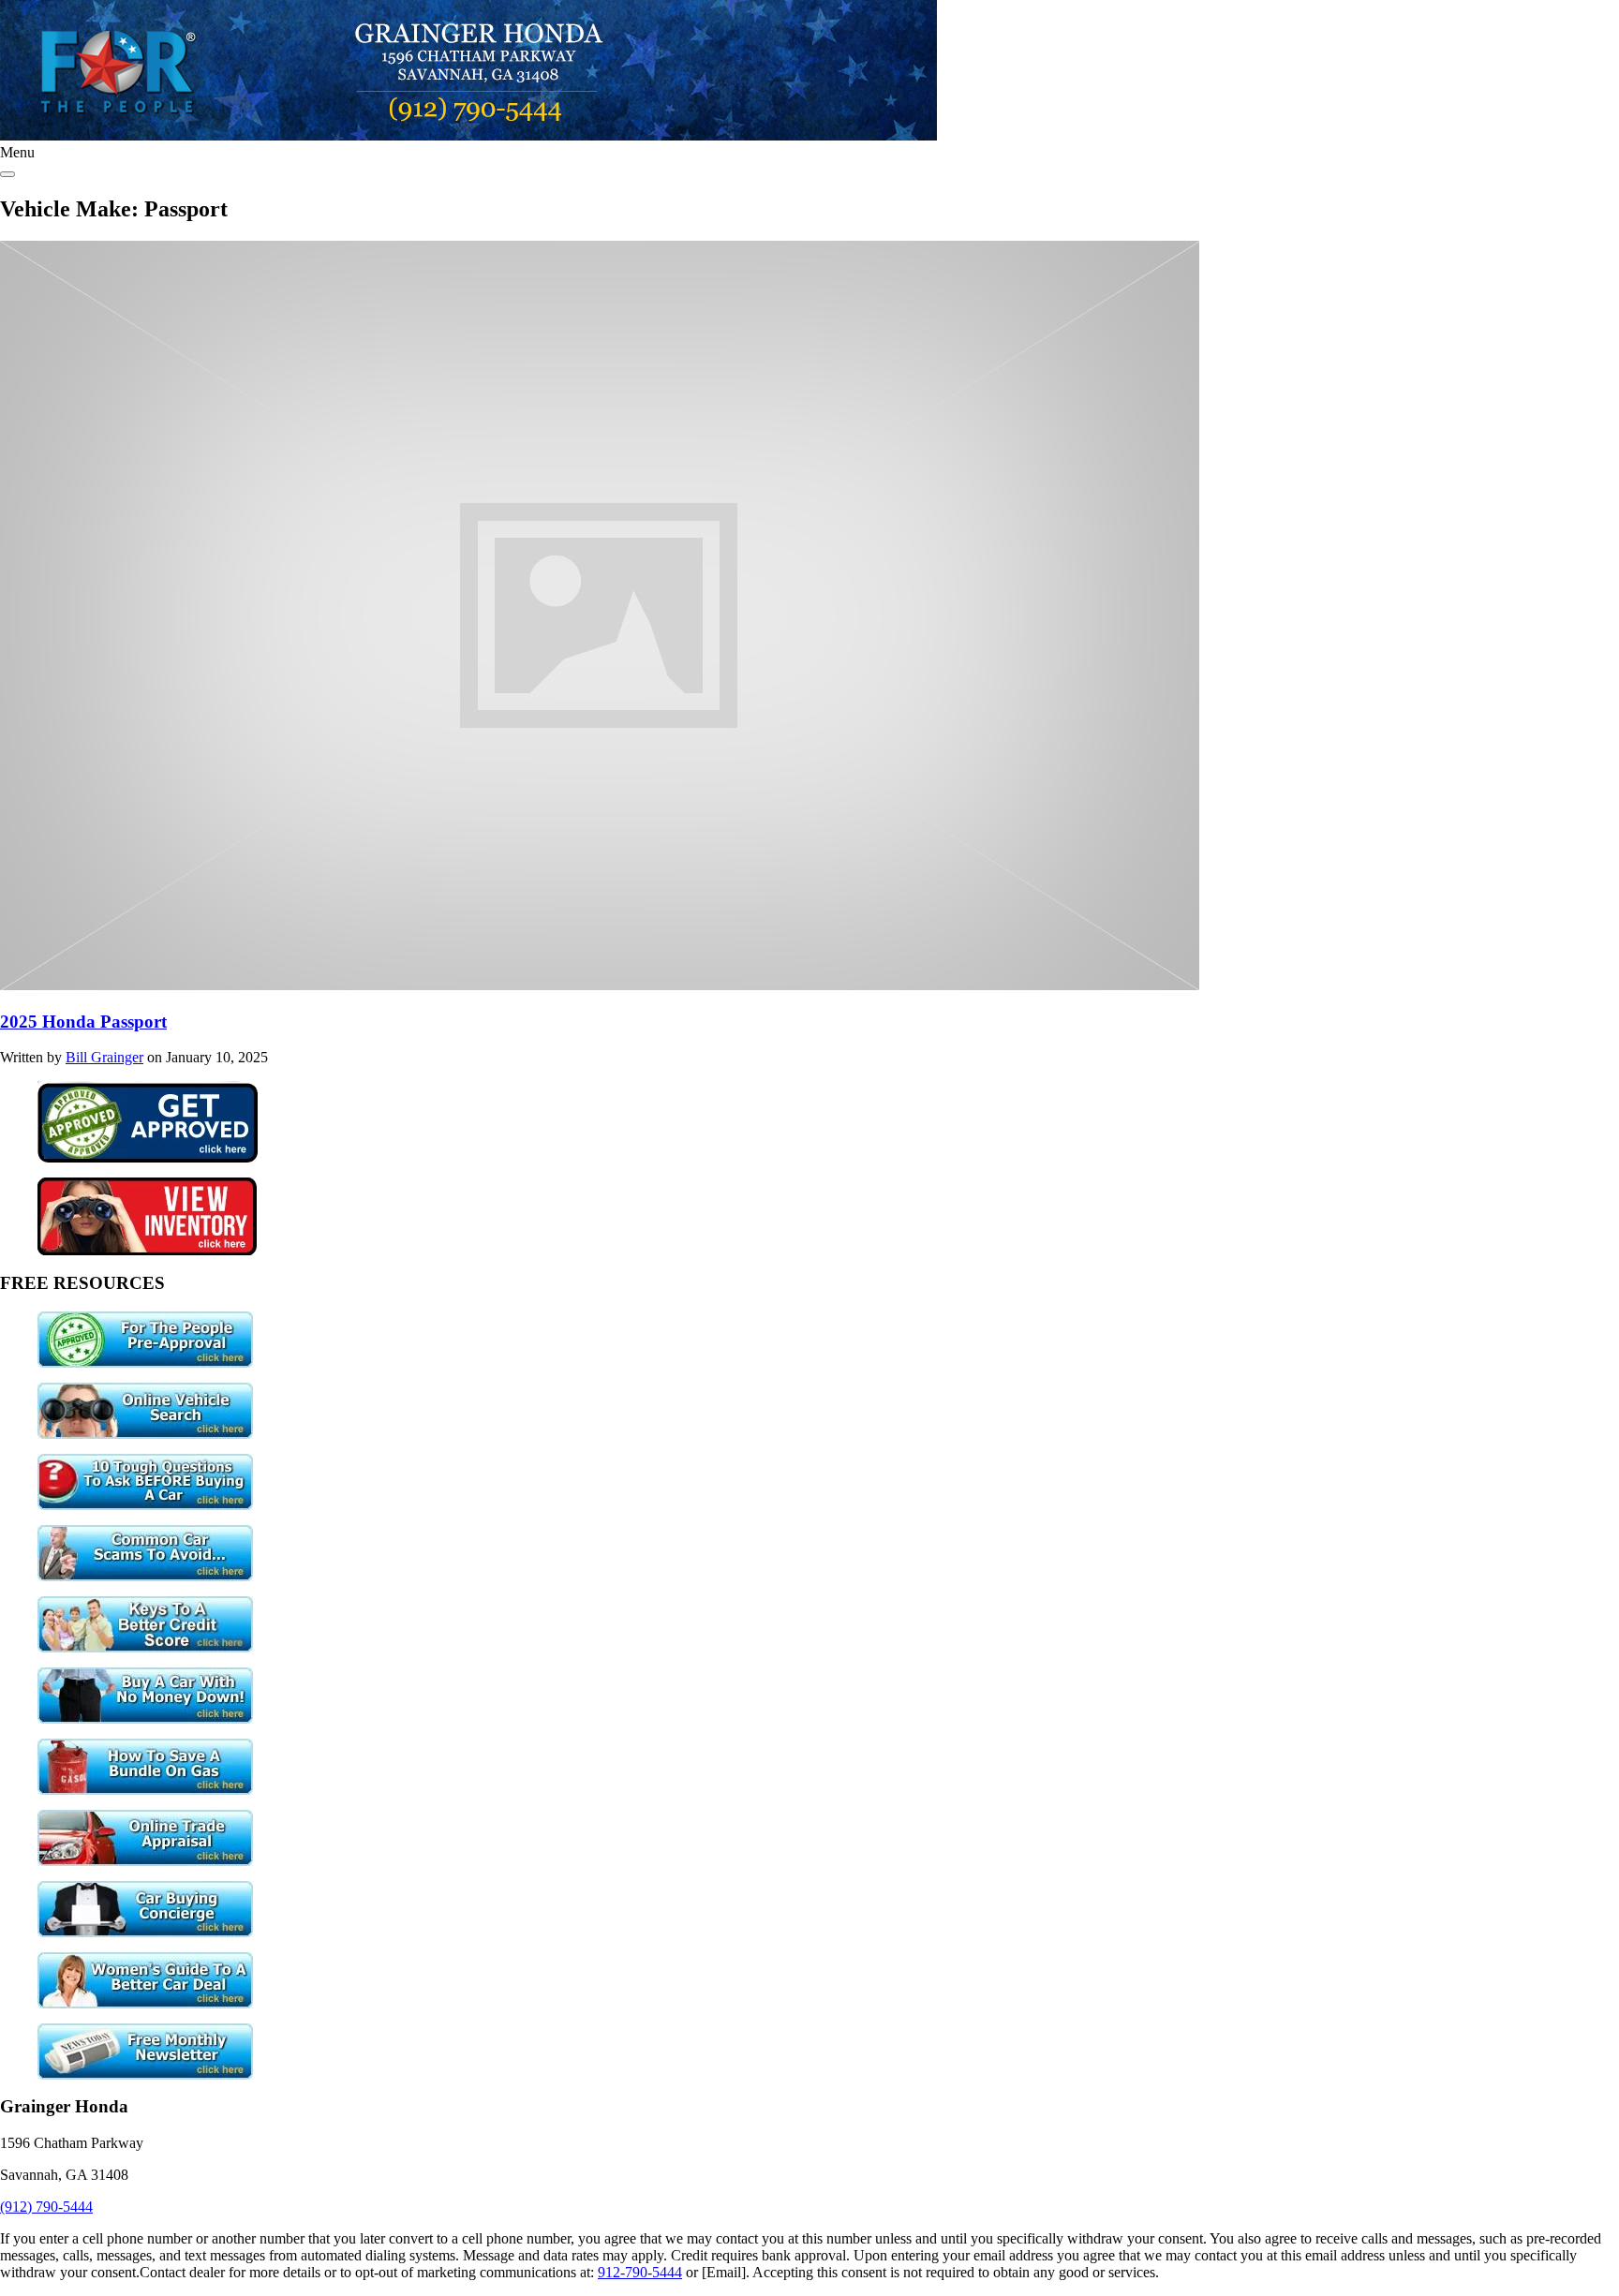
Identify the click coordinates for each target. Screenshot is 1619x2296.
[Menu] (7, 174)
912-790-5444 (640, 2272)
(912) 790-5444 (46, 2207)
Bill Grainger (104, 1057)
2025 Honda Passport (83, 1022)
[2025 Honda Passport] (600, 985)
